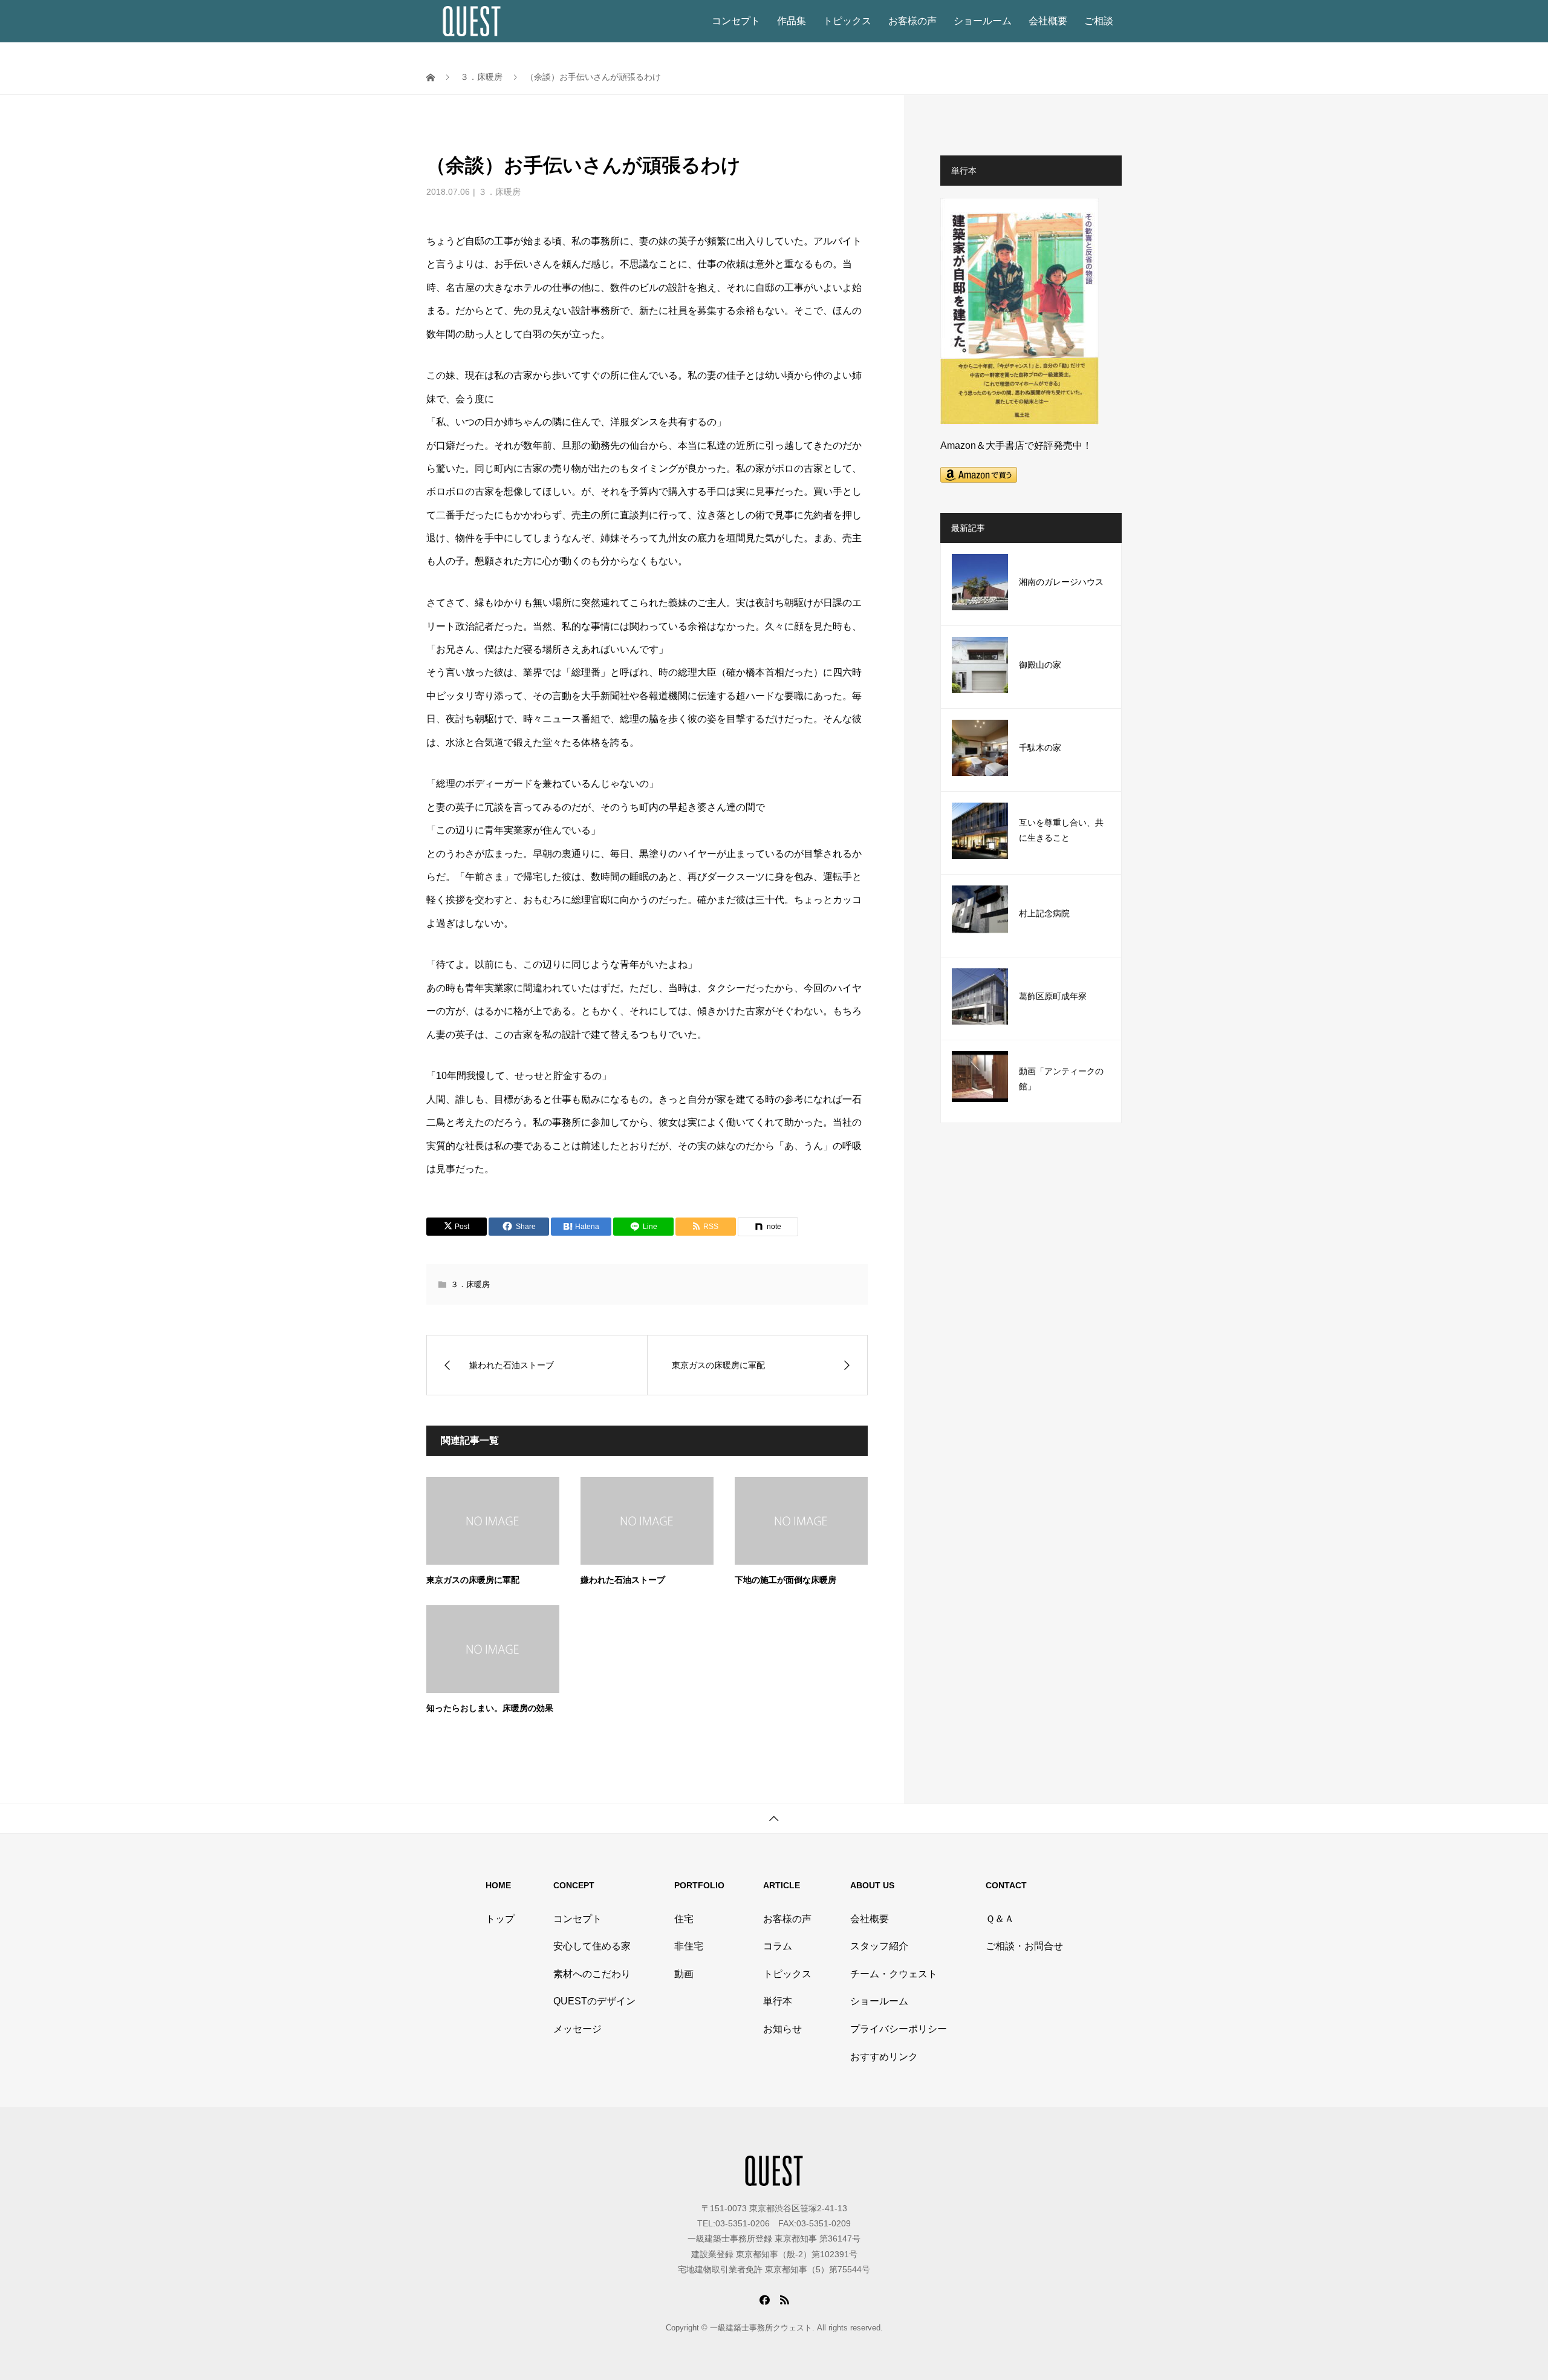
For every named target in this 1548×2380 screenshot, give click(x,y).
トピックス (847, 21)
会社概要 (1048, 21)
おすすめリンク (884, 2057)
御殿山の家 (1040, 665)
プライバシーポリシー (899, 2029)
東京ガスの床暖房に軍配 (473, 1580)
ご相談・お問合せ (1024, 1946)
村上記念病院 (1044, 914)
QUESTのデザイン (594, 2001)
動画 (684, 1974)
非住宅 (689, 1946)
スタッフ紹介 (879, 1946)
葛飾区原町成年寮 (1053, 996)
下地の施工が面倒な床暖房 (785, 1580)
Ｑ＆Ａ (1000, 1919)
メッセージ (577, 2029)
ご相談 (1099, 21)
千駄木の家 (1040, 748)
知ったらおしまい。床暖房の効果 (490, 1708)
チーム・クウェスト (894, 1974)
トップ (500, 1919)
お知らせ (782, 2029)
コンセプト (736, 21)
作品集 (792, 21)
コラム (778, 1946)
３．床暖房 (499, 192)
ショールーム (983, 21)
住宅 (684, 1919)
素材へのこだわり (592, 1974)
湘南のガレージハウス (1061, 582)
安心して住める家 (592, 1946)
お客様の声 (912, 21)
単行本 (778, 2001)
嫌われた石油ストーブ (623, 1580)
